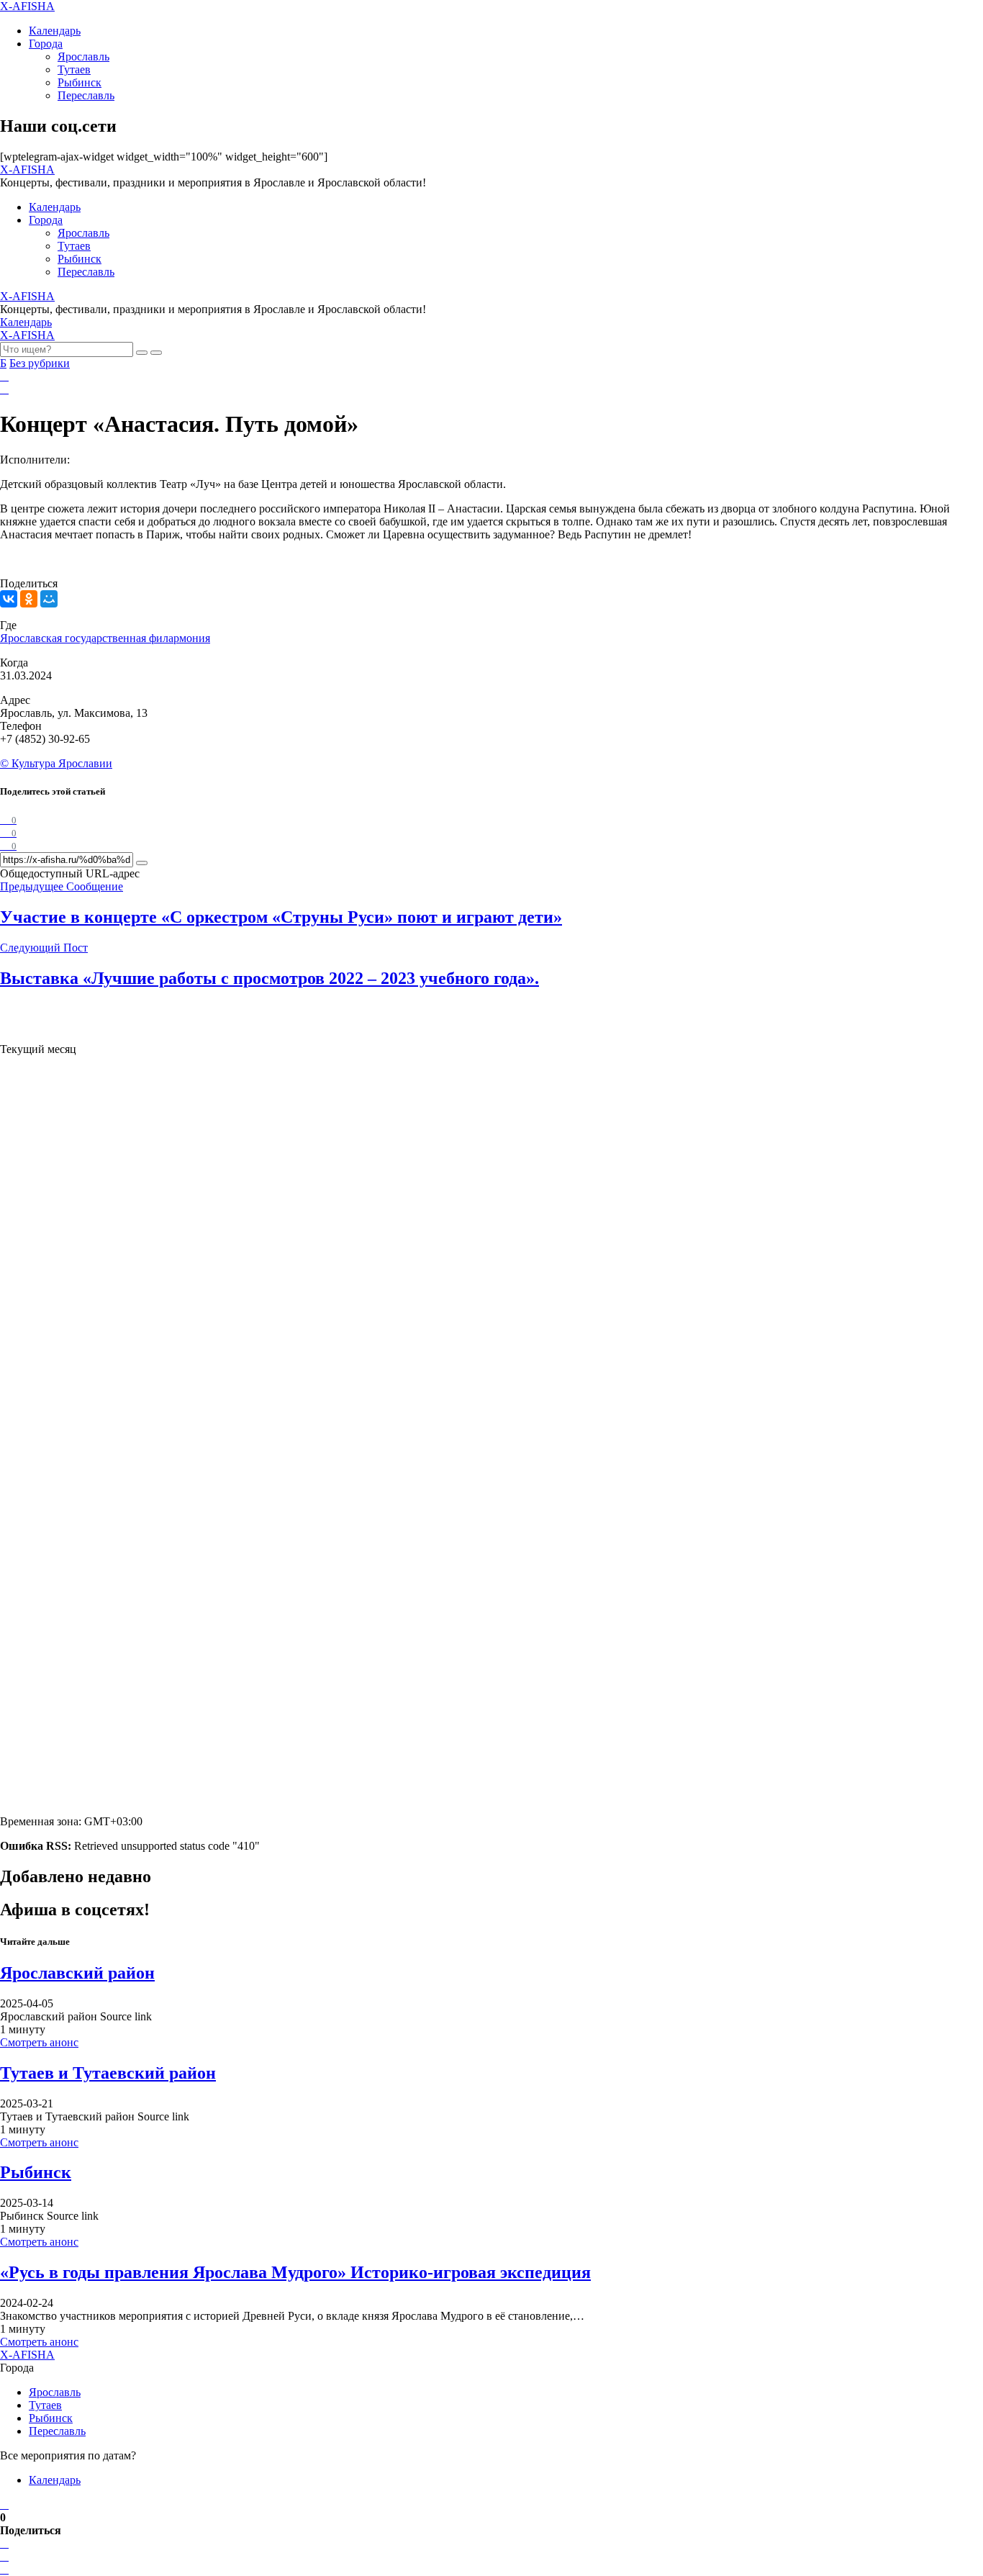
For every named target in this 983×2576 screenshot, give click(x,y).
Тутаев (74, 69)
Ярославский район (77, 1973)
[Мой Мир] (49, 599)
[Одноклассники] (29, 599)
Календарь (55, 31)
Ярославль (83, 57)
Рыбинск (80, 82)
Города (46, 44)
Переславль (86, 95)
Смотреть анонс (39, 2042)
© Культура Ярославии (56, 763)
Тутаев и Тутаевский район (108, 2073)
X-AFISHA (27, 6)
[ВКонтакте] (9, 599)
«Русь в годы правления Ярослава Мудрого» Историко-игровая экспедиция (295, 2272)
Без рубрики (40, 363)
